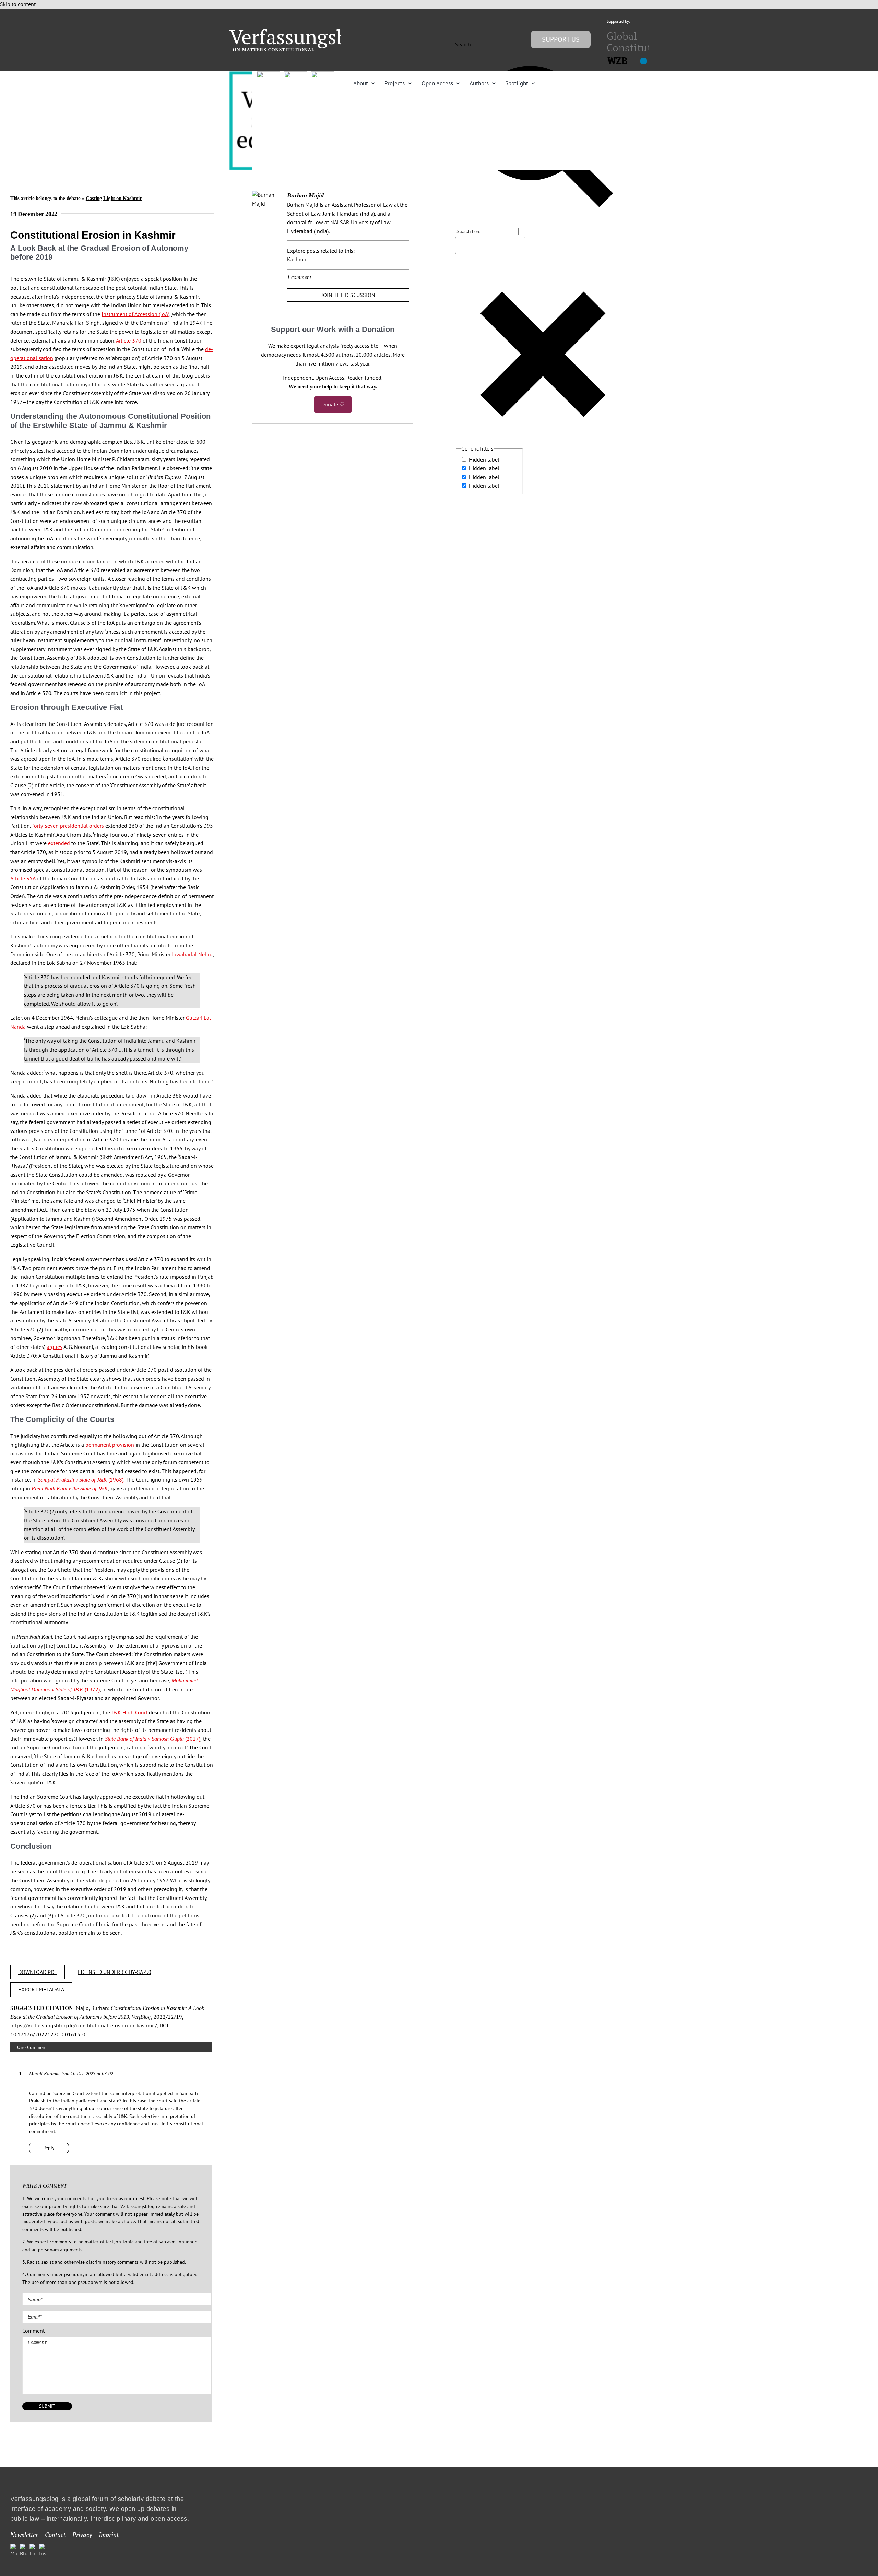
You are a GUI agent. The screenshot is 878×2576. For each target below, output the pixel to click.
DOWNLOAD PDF (38, 1972)
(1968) (81, 1479)
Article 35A (23, 878)
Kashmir (297, 259)
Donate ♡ (333, 404)
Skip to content (18, 4)
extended (59, 843)
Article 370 (129, 340)
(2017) (153, 1739)
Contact (55, 2535)
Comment (33, 2331)
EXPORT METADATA (41, 1989)
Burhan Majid (305, 195)
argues (55, 1347)
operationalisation (32, 358)
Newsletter (24, 2535)
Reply (49, 2148)
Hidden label (484, 459)
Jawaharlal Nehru (192, 954)
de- (209, 349)
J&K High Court (129, 1712)
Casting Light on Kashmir (114, 198)
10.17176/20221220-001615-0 (48, 2034)
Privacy (82, 2535)
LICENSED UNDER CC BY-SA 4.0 (115, 1972)
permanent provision (110, 1445)
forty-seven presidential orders (68, 826)
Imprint (109, 2535)
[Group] (302, 32)
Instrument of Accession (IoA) (135, 314)
